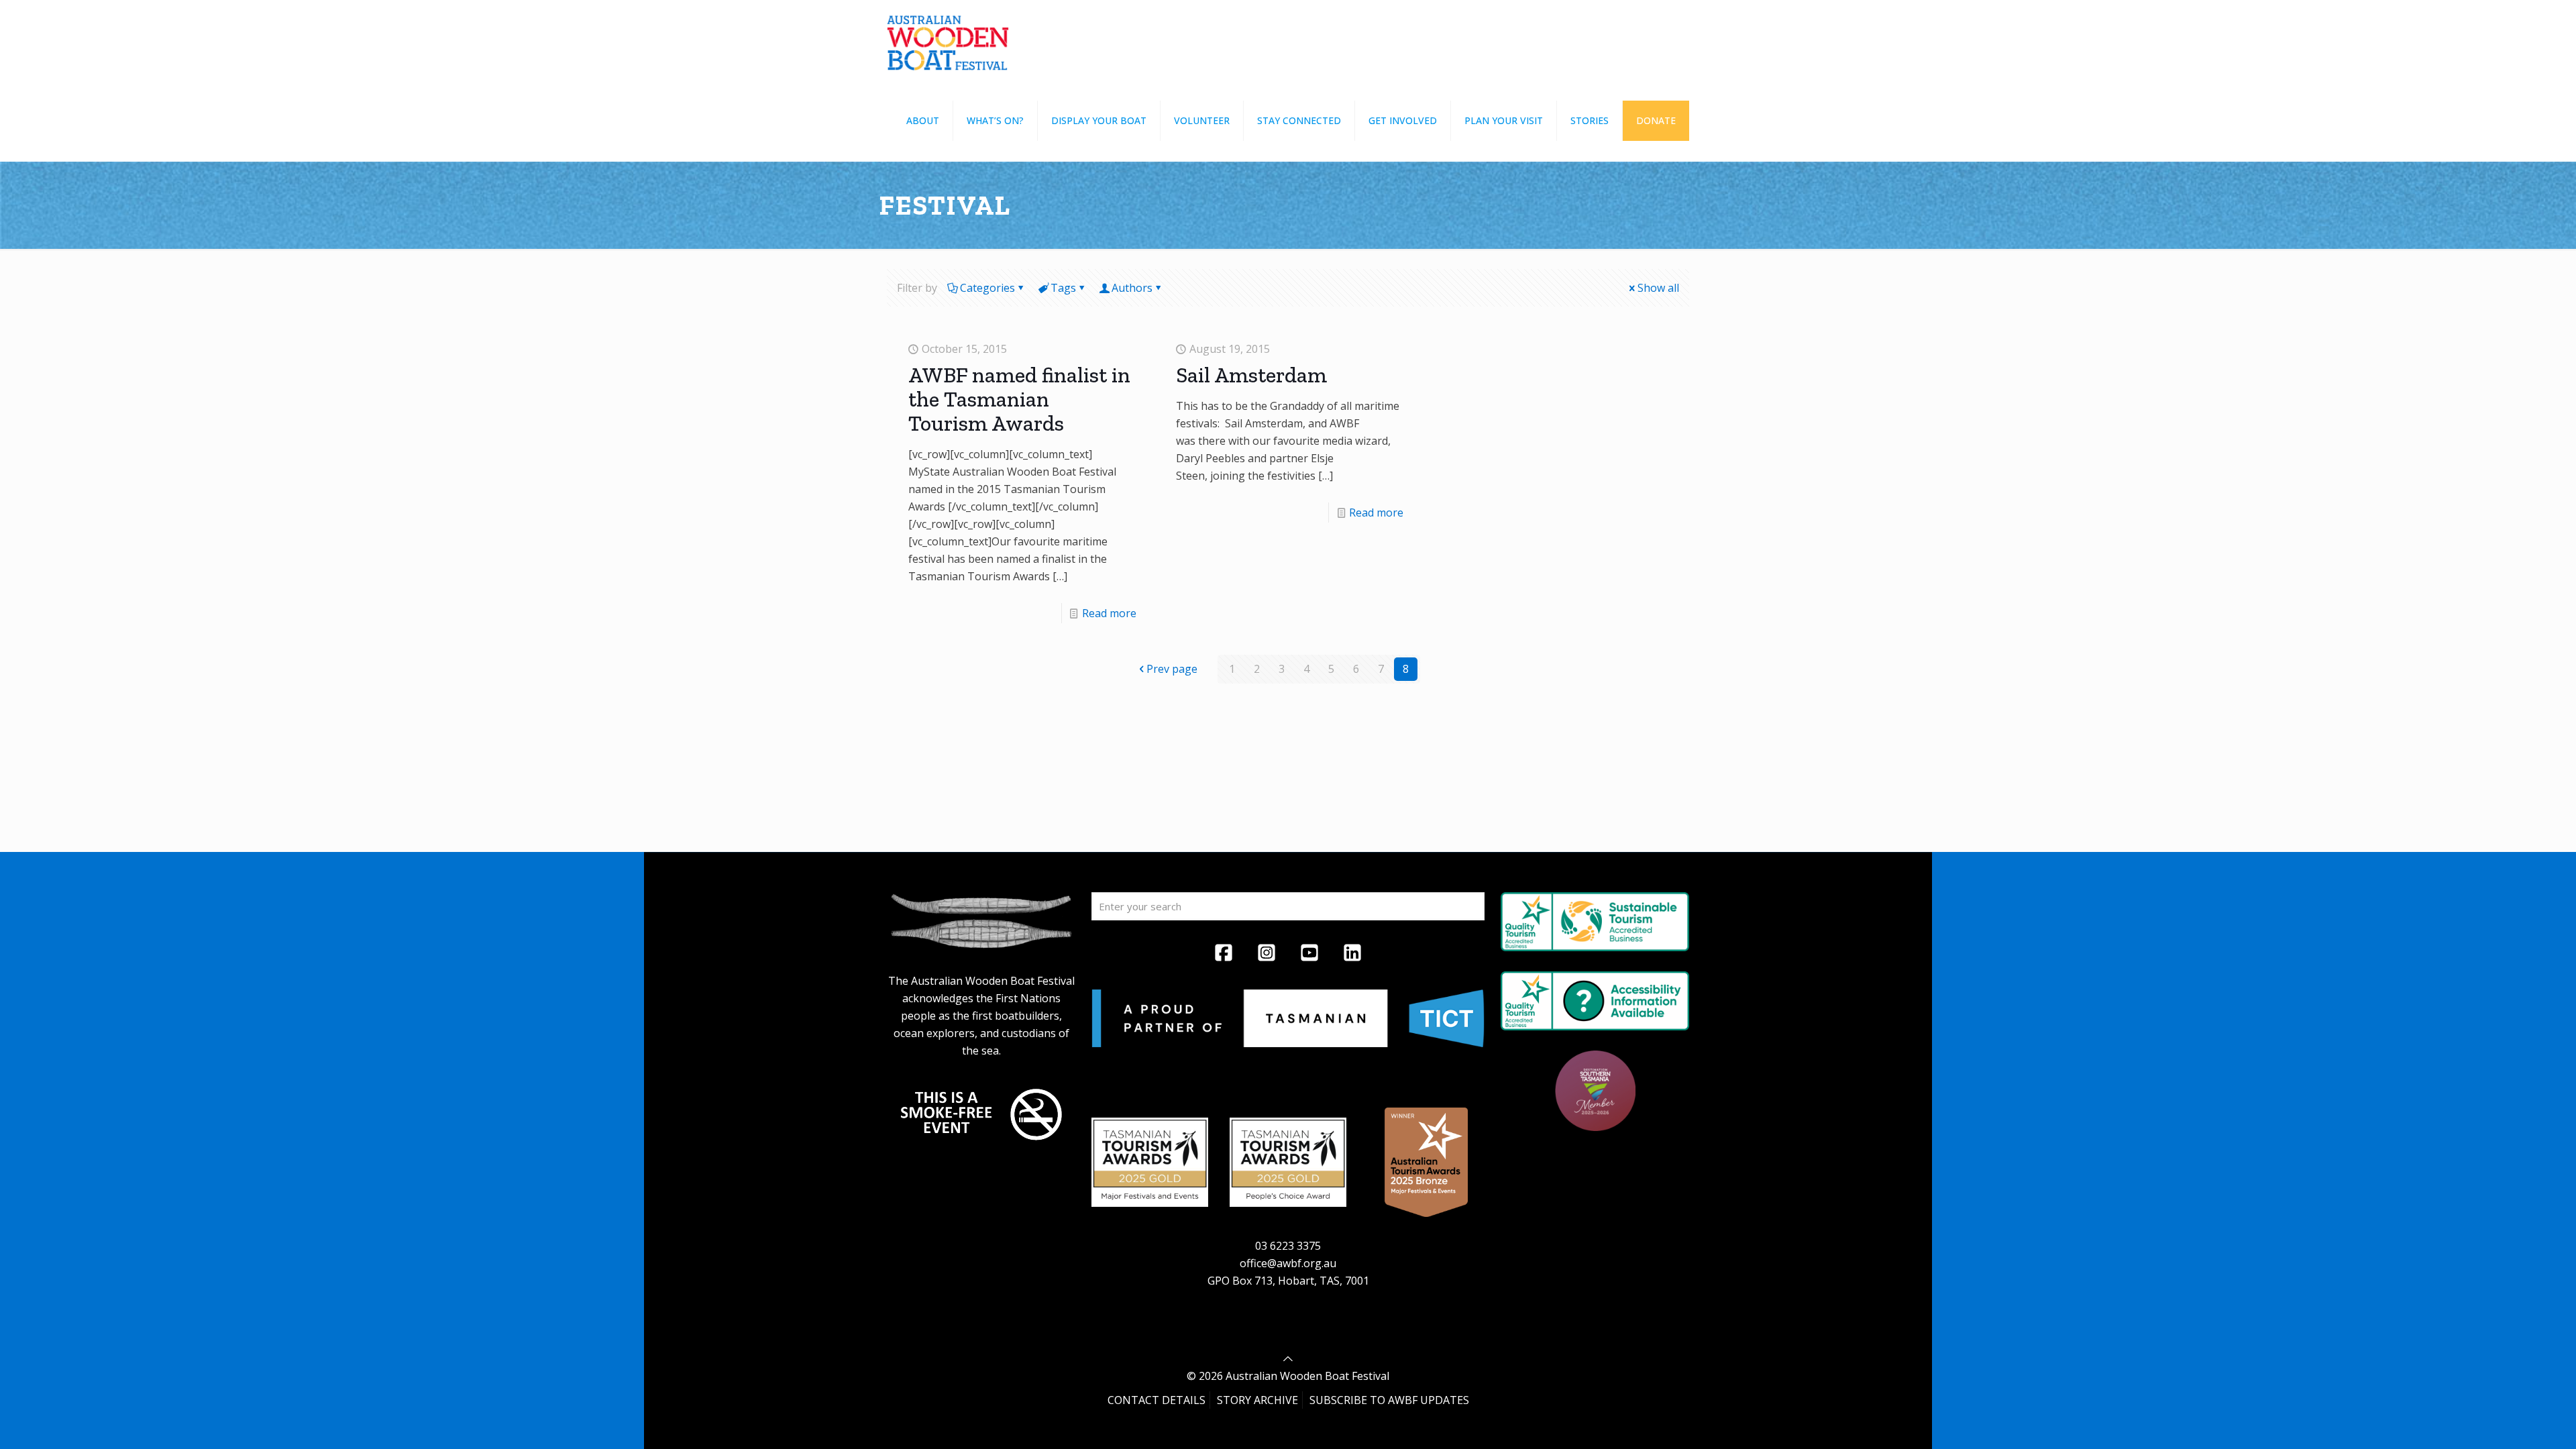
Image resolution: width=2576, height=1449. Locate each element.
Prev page (1172, 669)
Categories (987, 288)
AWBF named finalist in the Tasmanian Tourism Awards (1019, 399)
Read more (1109, 613)
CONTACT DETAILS (1157, 1400)
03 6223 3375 (1288, 1246)
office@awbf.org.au (1288, 1263)
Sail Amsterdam (1251, 375)
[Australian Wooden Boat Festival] (948, 40)
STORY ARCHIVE (1257, 1400)
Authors (1132, 288)
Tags (1063, 288)
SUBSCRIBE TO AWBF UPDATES (1389, 1400)
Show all (1658, 288)
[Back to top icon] (1288, 1358)
